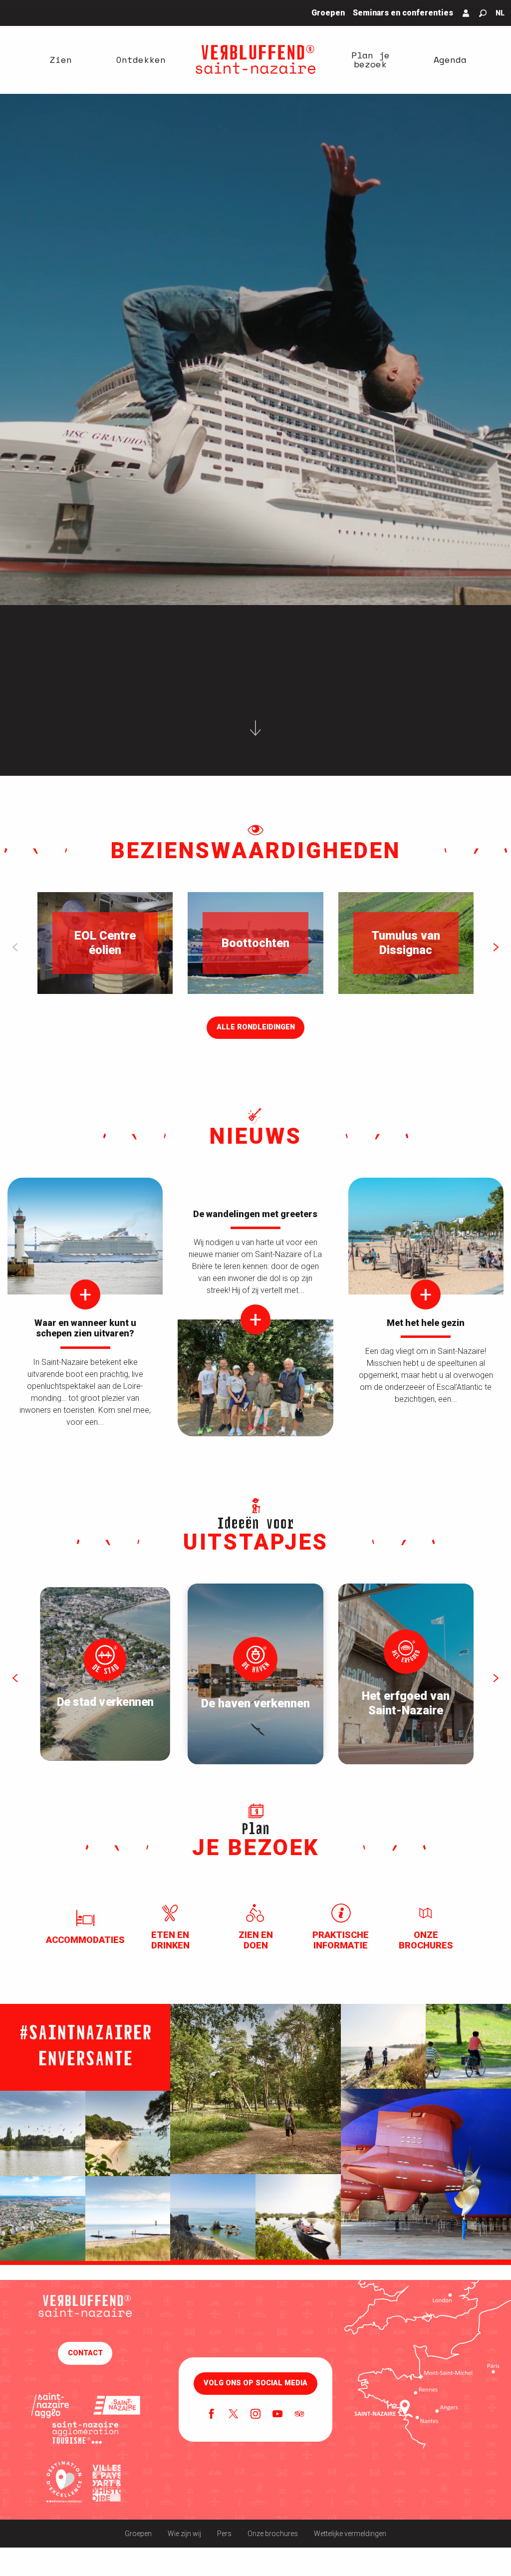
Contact (85, 2353)
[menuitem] (61, 59)
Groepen (138, 2534)
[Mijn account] (466, 13)
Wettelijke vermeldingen (350, 2534)
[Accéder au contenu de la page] (255, 732)
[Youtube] (277, 2415)
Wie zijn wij (184, 2534)
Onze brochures (273, 2534)
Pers (224, 2534)
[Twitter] (234, 2415)
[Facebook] (212, 2415)
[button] (483, 13)
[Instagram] (255, 2415)
